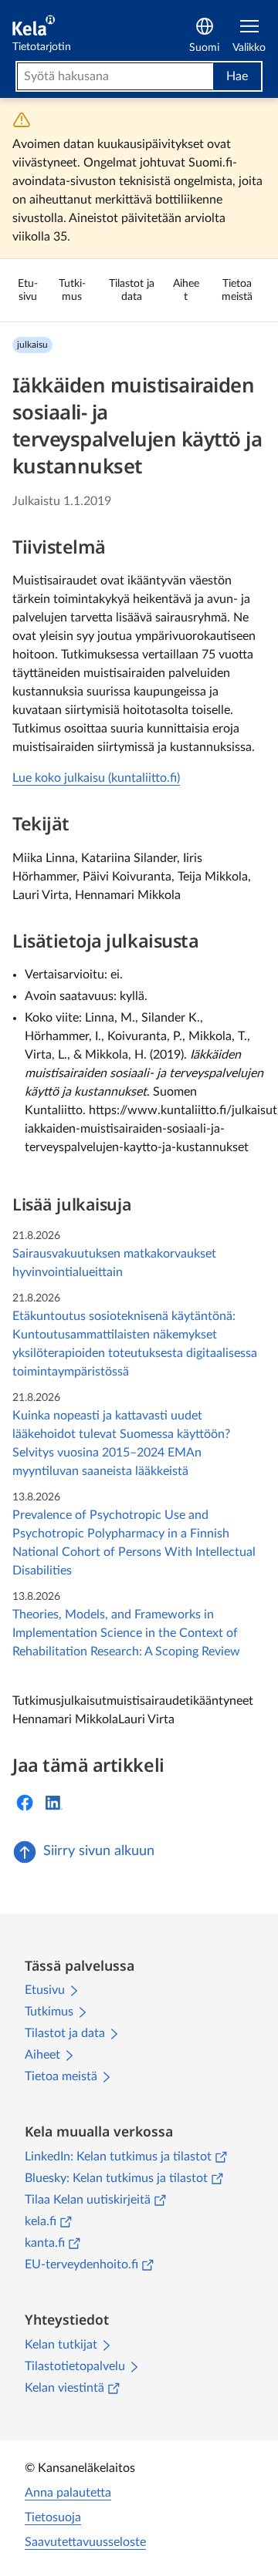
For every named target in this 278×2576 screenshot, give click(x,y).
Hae (237, 76)
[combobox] (115, 76)
